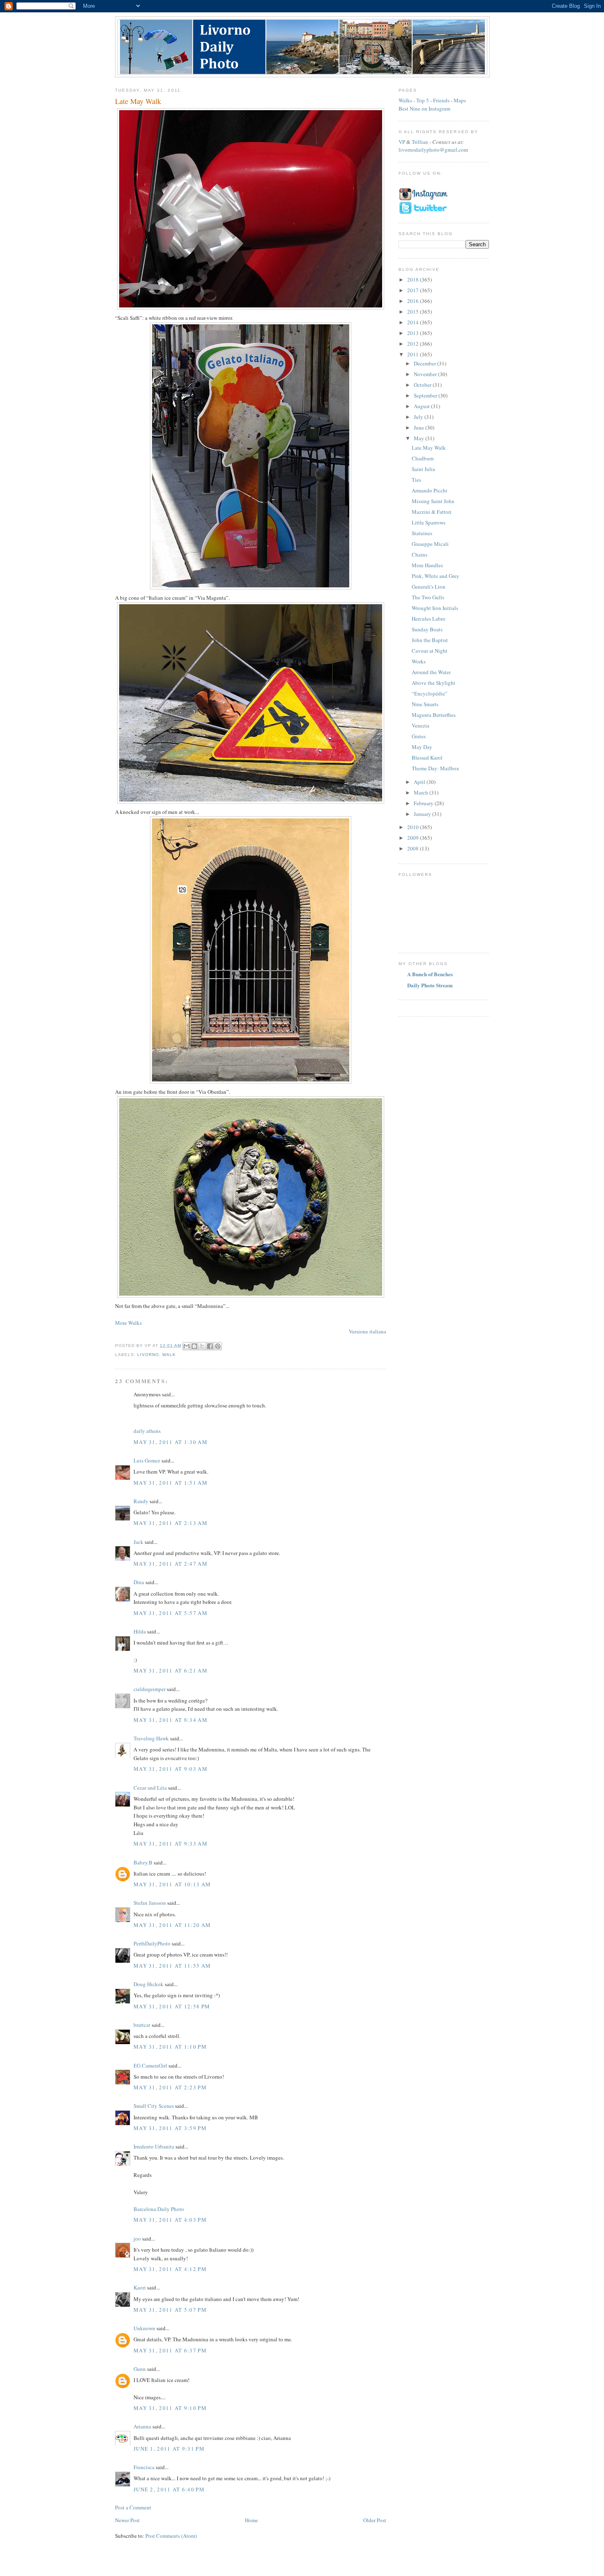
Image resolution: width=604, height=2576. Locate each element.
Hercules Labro (429, 619)
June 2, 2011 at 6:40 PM (169, 2489)
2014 (414, 322)
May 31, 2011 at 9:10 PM (170, 2408)
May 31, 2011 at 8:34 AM (171, 1720)
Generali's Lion (429, 587)
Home (251, 2520)
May (420, 438)
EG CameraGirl (150, 2065)
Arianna (142, 2426)
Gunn (140, 2369)
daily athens (147, 1431)
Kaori (140, 2287)
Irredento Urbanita (154, 2146)
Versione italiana (368, 1331)
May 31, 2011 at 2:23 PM (170, 2087)
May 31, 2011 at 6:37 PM (170, 2350)
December (425, 363)
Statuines (422, 533)
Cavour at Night (430, 651)
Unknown (144, 2328)
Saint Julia (423, 469)
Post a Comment (133, 2507)
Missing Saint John (433, 501)
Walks (405, 100)
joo (137, 2239)
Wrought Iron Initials (435, 608)
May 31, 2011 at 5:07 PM (170, 2310)
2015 (414, 312)
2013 (414, 333)
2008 (414, 848)
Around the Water (431, 672)
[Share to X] (202, 1346)
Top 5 (423, 100)
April (420, 782)
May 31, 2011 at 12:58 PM (172, 2006)
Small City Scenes (154, 2106)
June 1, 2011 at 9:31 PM (169, 2449)
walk (169, 1355)
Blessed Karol (427, 758)
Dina (139, 1582)
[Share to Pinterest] (218, 1346)
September (426, 395)
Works (419, 661)
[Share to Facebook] (210, 1346)
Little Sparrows (429, 522)
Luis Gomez (147, 1460)
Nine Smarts (425, 704)
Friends (441, 100)
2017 (414, 290)
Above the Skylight (433, 683)
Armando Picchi (430, 490)
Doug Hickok (149, 1984)
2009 (414, 838)
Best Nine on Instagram (424, 109)
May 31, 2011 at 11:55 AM (172, 1966)
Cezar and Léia (150, 1788)
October (423, 385)
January (423, 814)
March (422, 792)
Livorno (148, 1355)
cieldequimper (150, 1689)
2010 (414, 827)
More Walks (128, 1323)
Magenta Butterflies (434, 715)
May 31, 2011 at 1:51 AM (171, 1483)
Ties (416, 480)
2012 (414, 344)
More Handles (427, 565)
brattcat (142, 2025)
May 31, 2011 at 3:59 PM (170, 2128)
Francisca (144, 2467)
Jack (138, 1542)
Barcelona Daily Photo (159, 2209)
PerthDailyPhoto (152, 1943)
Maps (460, 100)
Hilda (140, 1631)
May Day (422, 747)
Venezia (421, 725)
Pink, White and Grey (436, 576)
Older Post (375, 2520)
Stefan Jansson (150, 1903)
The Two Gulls (428, 597)
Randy (141, 1501)
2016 (414, 301)
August (422, 406)
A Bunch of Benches (430, 974)
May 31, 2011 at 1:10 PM (170, 2047)
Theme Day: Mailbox (436, 768)
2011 (414, 354)
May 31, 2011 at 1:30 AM (171, 1442)
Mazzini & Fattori (432, 512)
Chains (420, 554)
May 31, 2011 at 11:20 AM (172, 1925)
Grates (419, 736)
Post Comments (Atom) (171, 2536)
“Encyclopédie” (430, 693)
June (420, 427)
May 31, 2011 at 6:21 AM (171, 1670)
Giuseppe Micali (430, 544)
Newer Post (127, 2520)
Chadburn (423, 458)
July (419, 417)
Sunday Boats (427, 629)
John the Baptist (430, 640)
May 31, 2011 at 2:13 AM (171, 1523)
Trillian (420, 142)
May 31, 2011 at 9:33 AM (171, 1844)
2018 (414, 280)
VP (402, 142)
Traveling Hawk (151, 1738)
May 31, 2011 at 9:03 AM (171, 1769)
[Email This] (187, 1346)
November (426, 374)
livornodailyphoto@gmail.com (433, 150)
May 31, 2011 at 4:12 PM (170, 2269)
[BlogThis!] (194, 1346)
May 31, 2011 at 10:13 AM (172, 1884)
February (424, 803)
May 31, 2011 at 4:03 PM (170, 2220)
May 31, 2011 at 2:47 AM (171, 1564)
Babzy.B (143, 1862)
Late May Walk (429, 448)
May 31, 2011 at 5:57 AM (171, 1613)
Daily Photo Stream (430, 985)
